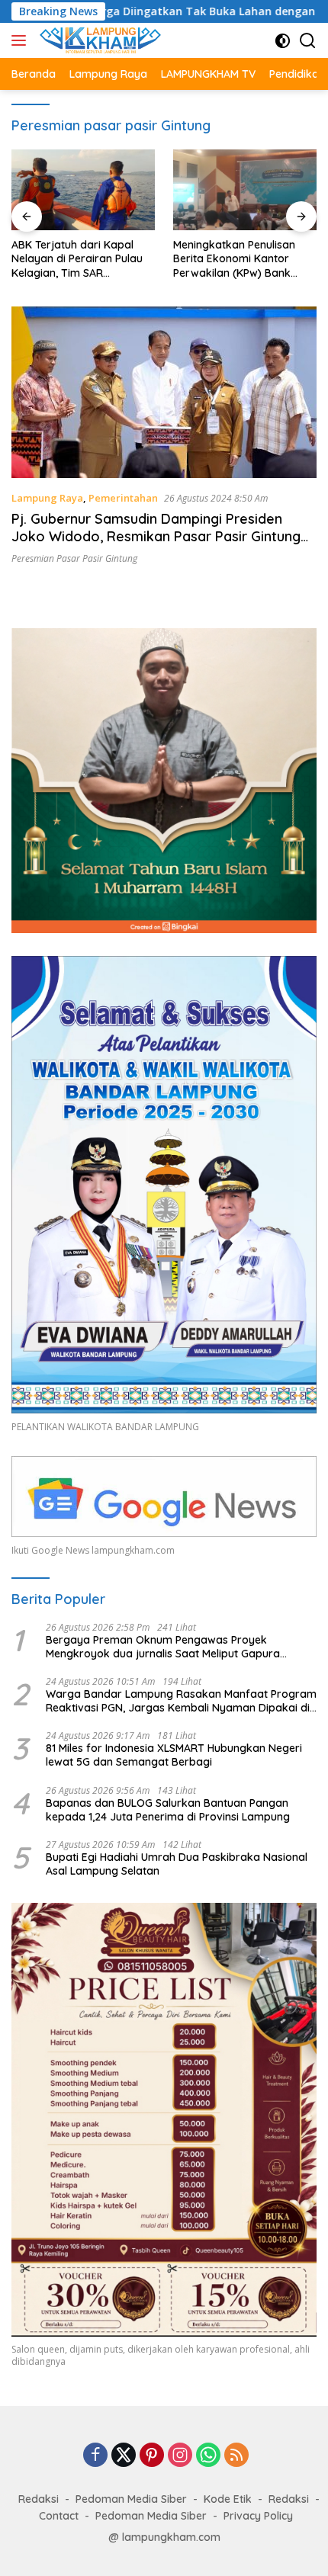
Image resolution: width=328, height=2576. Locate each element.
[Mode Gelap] (283, 41)
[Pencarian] (308, 41)
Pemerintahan (123, 498)
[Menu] (22, 40)
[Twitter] (124, 2456)
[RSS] (236, 2456)
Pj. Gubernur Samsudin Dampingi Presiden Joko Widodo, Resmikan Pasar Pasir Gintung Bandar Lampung (156, 537)
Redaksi (39, 2499)
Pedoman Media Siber (131, 2499)
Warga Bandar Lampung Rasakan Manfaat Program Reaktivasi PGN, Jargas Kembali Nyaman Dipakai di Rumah (181, 1701)
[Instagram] (180, 2456)
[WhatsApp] (208, 2456)
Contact (59, 2516)
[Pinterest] (152, 2456)
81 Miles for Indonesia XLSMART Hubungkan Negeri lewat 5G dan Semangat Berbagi (174, 1755)
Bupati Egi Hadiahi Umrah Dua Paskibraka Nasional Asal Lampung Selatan (177, 1864)
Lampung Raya (47, 498)
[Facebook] (95, 2456)
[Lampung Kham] (98, 40)
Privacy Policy (258, 2516)
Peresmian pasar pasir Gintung (74, 558)
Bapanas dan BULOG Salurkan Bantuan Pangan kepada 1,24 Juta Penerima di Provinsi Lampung (168, 1810)
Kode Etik (228, 2499)
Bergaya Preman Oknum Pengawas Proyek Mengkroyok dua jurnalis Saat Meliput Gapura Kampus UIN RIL (163, 1647)
